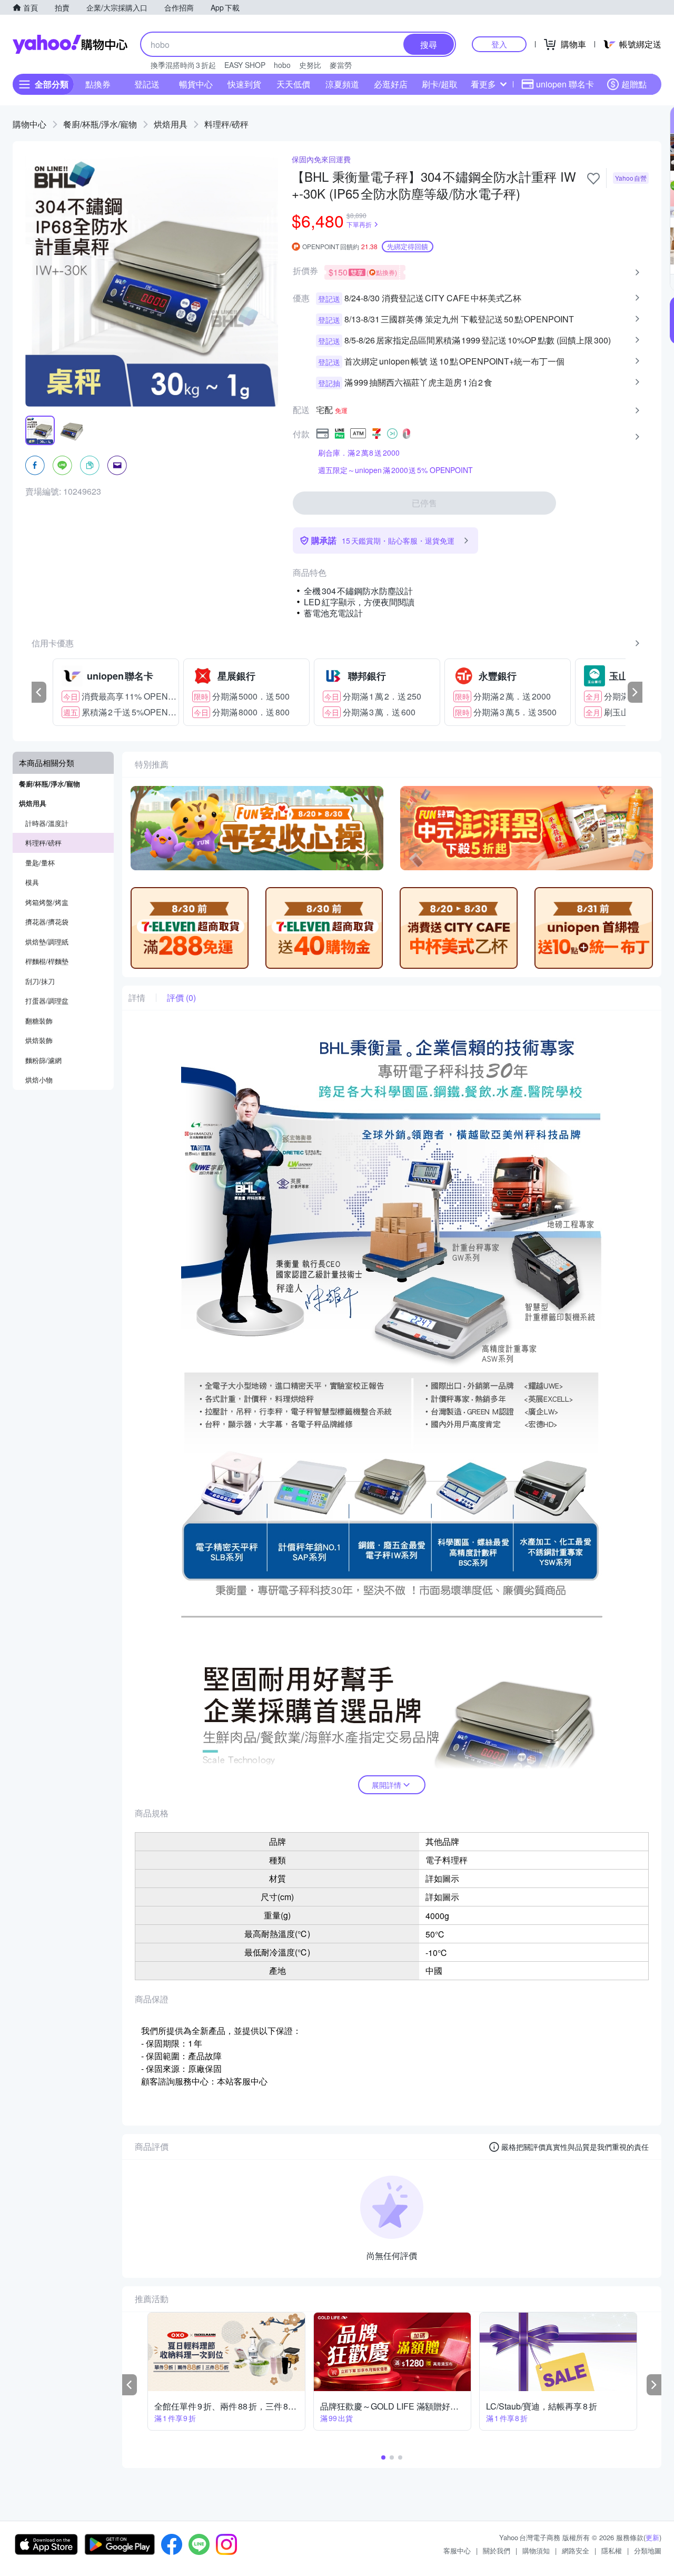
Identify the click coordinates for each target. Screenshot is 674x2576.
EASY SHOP (245, 65)
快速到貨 (244, 84)
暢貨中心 (196, 84)
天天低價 (293, 84)
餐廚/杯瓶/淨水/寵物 (100, 124)
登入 (499, 44)
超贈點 (634, 84)
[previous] (39, 692)
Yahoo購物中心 (70, 44)
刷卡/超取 (440, 84)
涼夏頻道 (342, 84)
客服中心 (457, 2550)
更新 (652, 2537)
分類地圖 (648, 2550)
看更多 (483, 84)
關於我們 (497, 2550)
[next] (635, 692)
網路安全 (576, 2550)
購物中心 (29, 124)
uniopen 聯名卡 (565, 84)
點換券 (98, 84)
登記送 (147, 84)
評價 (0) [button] (181, 998)
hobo (282, 65)
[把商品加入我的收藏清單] (593, 179)
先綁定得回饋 (408, 246)
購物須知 (536, 2550)
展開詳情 (386, 1785)
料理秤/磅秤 (226, 124)
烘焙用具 (171, 124)
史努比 (310, 65)
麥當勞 (341, 65)
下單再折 (359, 224)
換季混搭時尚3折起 (183, 65)
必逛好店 (391, 84)
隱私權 (612, 2550)
